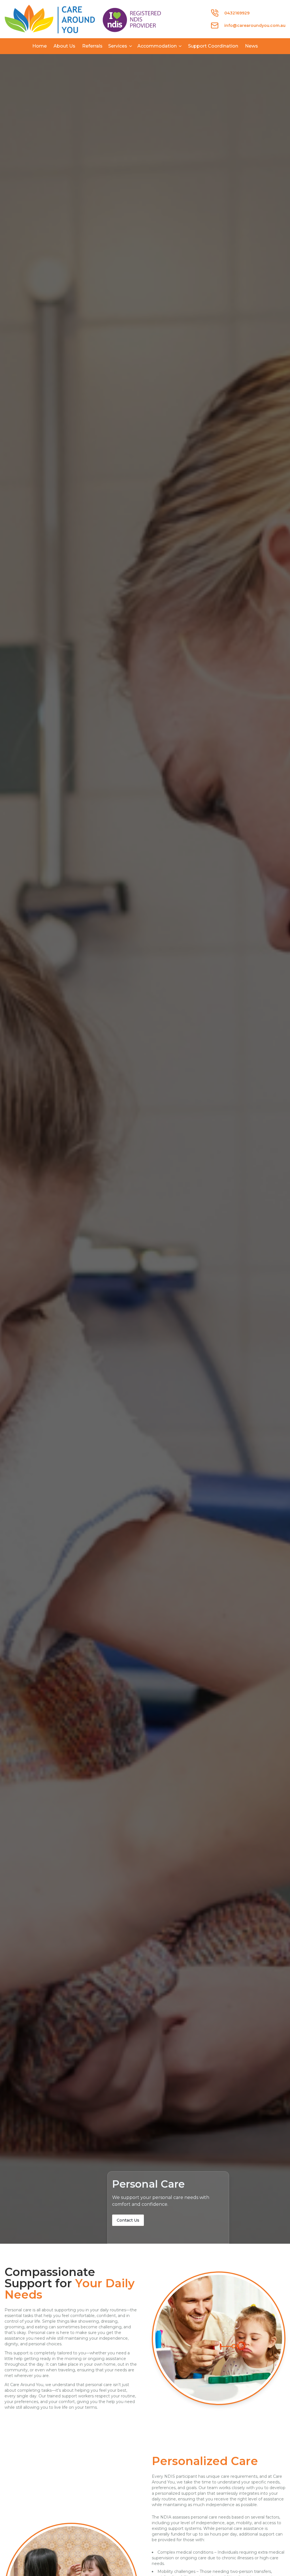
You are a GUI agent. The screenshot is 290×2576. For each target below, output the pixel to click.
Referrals (92, 46)
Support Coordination (213, 46)
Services (118, 46)
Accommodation (157, 46)
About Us (64, 46)
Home (40, 46)
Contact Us (128, 2220)
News (251, 46)
